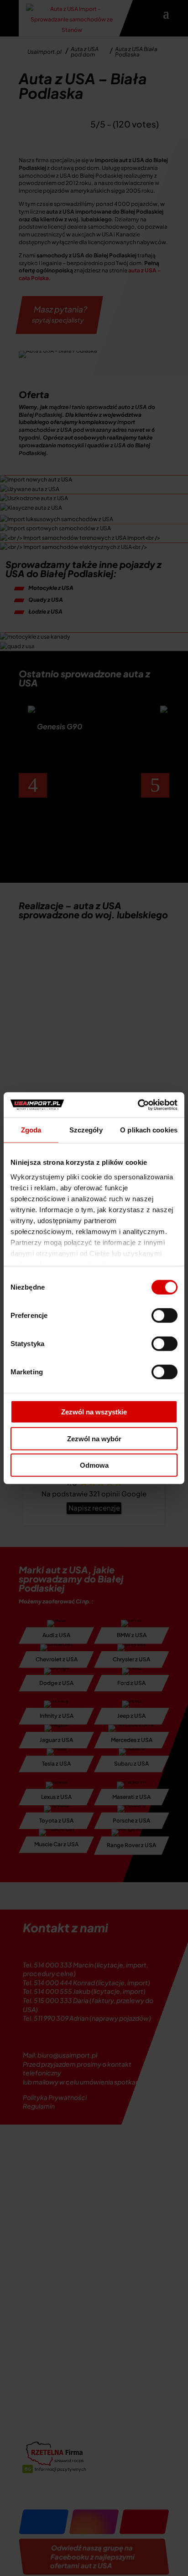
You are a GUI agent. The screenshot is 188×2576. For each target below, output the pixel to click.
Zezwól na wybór (94, 1438)
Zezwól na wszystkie (94, 1412)
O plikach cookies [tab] (149, 1130)
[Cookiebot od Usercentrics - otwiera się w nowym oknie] (138, 1105)
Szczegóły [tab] (86, 1130)
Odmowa (94, 1465)
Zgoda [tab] (31, 1130)
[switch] (164, 1316)
